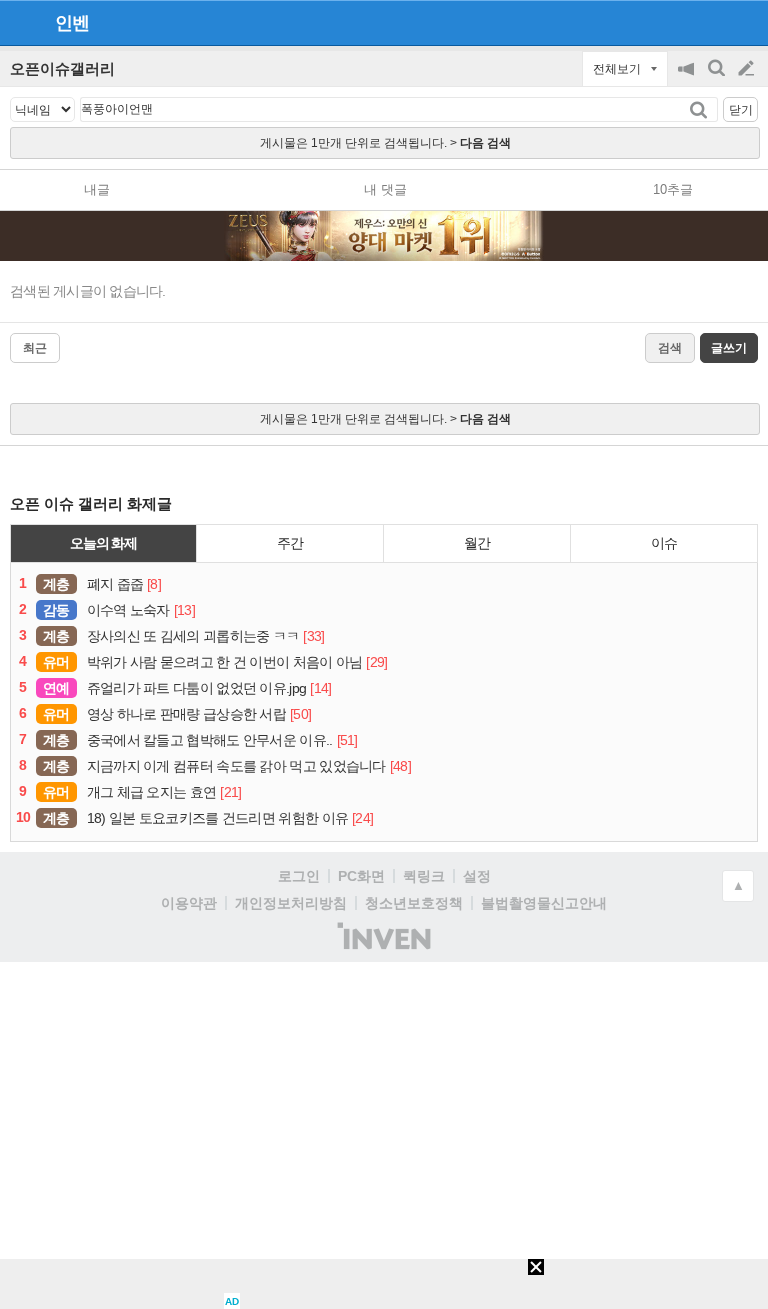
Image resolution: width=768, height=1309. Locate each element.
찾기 (700, 109)
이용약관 (189, 903)
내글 (97, 189)
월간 (477, 543)
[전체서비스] (744, 22)
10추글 (673, 189)
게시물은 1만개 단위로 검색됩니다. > (385, 143)
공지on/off (688, 78)
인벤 (72, 23)
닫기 (741, 110)
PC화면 (361, 876)
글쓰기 (748, 69)
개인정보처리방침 (291, 903)
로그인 (299, 876)
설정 (477, 876)
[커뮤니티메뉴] (21, 22)
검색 (718, 78)
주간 (290, 543)
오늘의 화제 (104, 543)
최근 (35, 348)
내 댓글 (385, 189)
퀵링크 (424, 876)
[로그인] (708, 22)
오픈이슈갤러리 (62, 68)
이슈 (664, 543)
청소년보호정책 (414, 903)
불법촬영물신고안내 (544, 903)
